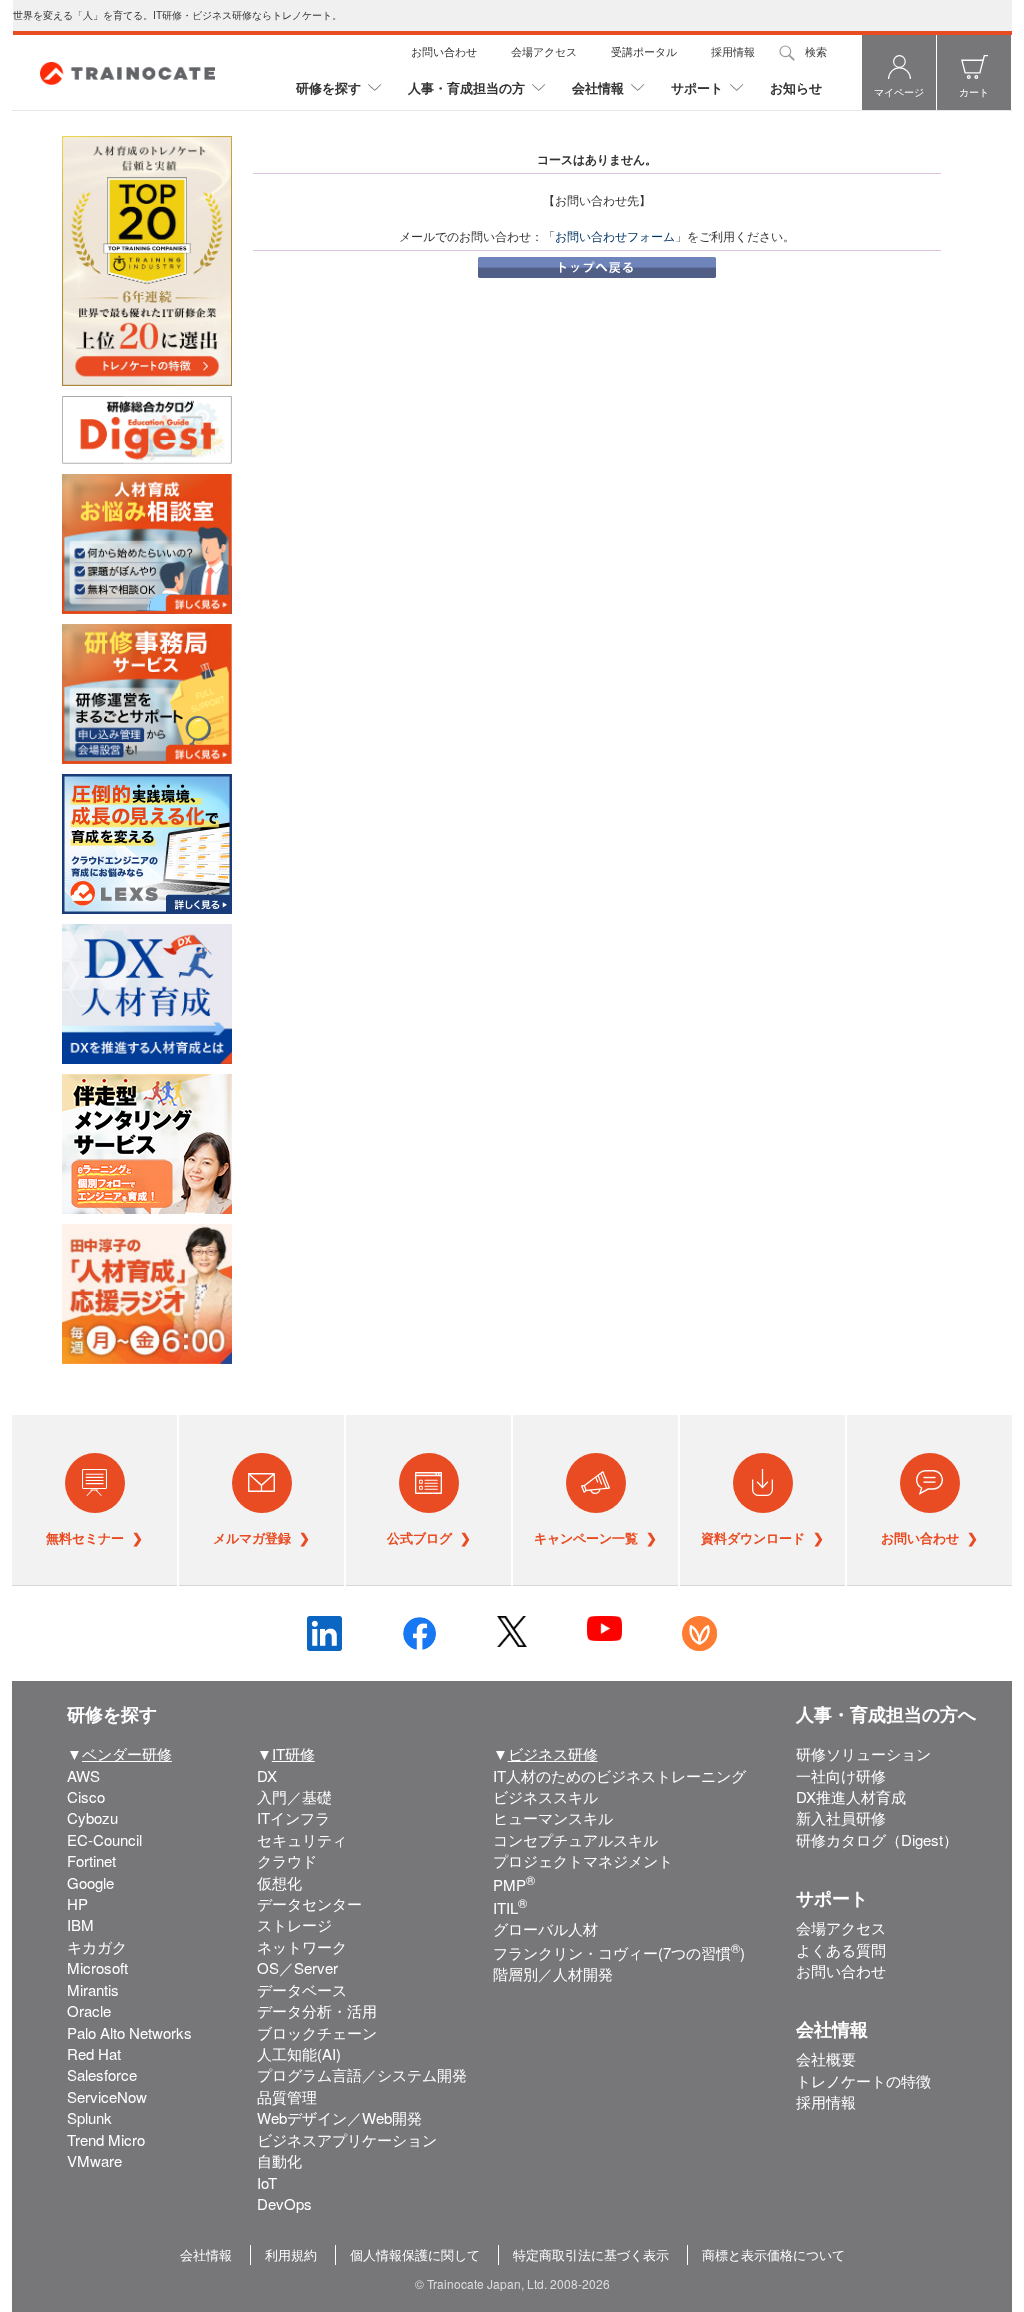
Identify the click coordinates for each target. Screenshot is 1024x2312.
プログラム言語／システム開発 (362, 2074)
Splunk (89, 2117)
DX (267, 1775)
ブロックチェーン (317, 2032)
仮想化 (279, 1882)
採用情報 (733, 51)
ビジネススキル (545, 1796)
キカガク (97, 1946)
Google (90, 1882)
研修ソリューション (863, 1753)
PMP (514, 1884)
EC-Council (104, 1839)
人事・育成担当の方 (466, 87)
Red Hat (94, 2053)
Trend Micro (106, 2139)
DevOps (284, 2203)
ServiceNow (107, 2096)
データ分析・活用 (317, 2010)
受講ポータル (644, 51)
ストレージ (294, 1924)
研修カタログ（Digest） (877, 1839)
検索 (816, 51)
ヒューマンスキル (553, 1817)
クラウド (287, 1860)
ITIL (510, 1907)
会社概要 (826, 2058)
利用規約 (291, 2254)
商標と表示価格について (773, 2254)
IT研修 (293, 1753)
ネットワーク (302, 1946)
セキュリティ (302, 1839)
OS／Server (297, 1967)
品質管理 (287, 2096)
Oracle (89, 2010)
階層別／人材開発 (553, 1973)
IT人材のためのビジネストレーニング (619, 1775)
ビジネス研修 (553, 1753)
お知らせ (796, 87)
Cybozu (92, 1817)
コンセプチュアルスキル (575, 1839)
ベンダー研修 (127, 1753)
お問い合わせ (444, 51)
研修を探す (328, 87)
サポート (697, 87)
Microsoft (97, 1967)
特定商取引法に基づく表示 (591, 2254)
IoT (267, 2182)
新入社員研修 (841, 1817)
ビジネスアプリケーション (347, 2139)
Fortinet (91, 1860)
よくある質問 (841, 1949)
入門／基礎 (294, 1796)
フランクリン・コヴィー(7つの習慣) (619, 1952)
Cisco (86, 1796)
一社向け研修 (841, 1775)
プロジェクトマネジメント (583, 1860)
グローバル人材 (545, 1928)
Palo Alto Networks (129, 2032)
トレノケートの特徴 (863, 2080)
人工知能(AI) (299, 2053)
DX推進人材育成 (851, 1796)
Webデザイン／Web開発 (339, 2117)
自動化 (279, 2160)
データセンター (309, 1903)
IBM (80, 1924)
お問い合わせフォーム (615, 235)
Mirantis (93, 1989)
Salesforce (102, 2074)
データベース (302, 1989)
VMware (94, 2160)
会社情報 (598, 87)
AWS (83, 1775)
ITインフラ (293, 1817)
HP (77, 1903)
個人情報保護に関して (415, 2254)
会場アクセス (544, 51)
